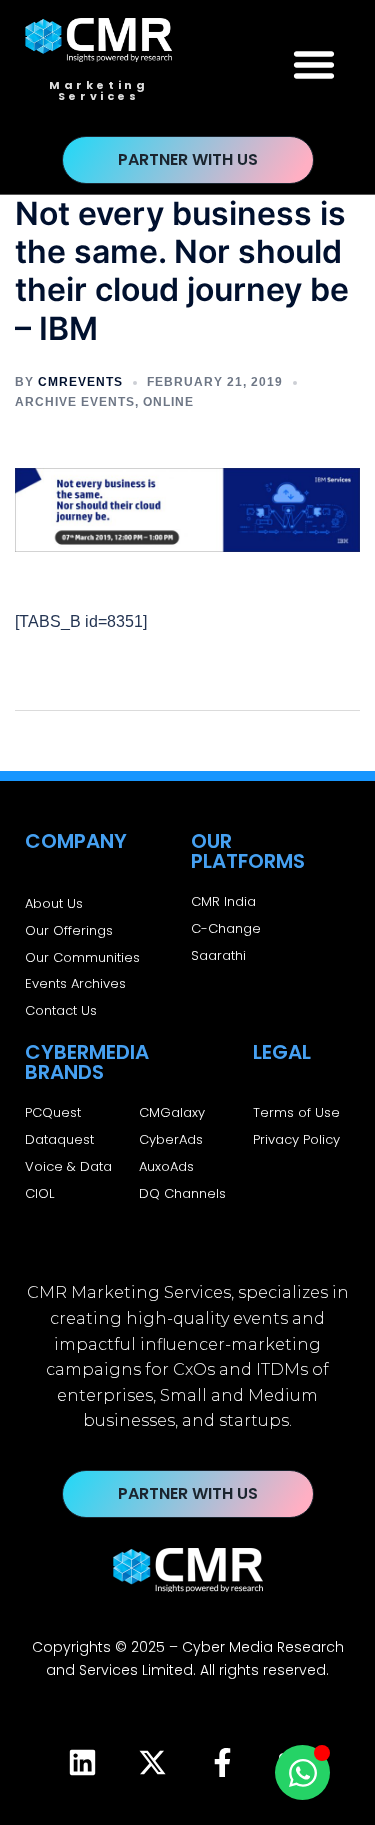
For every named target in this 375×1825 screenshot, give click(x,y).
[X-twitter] (153, 1763)
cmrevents (80, 382)
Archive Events (75, 402)
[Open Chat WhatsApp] (302, 1772)
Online (168, 402)
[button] (314, 64)
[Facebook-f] (223, 1763)
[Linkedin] (83, 1763)
